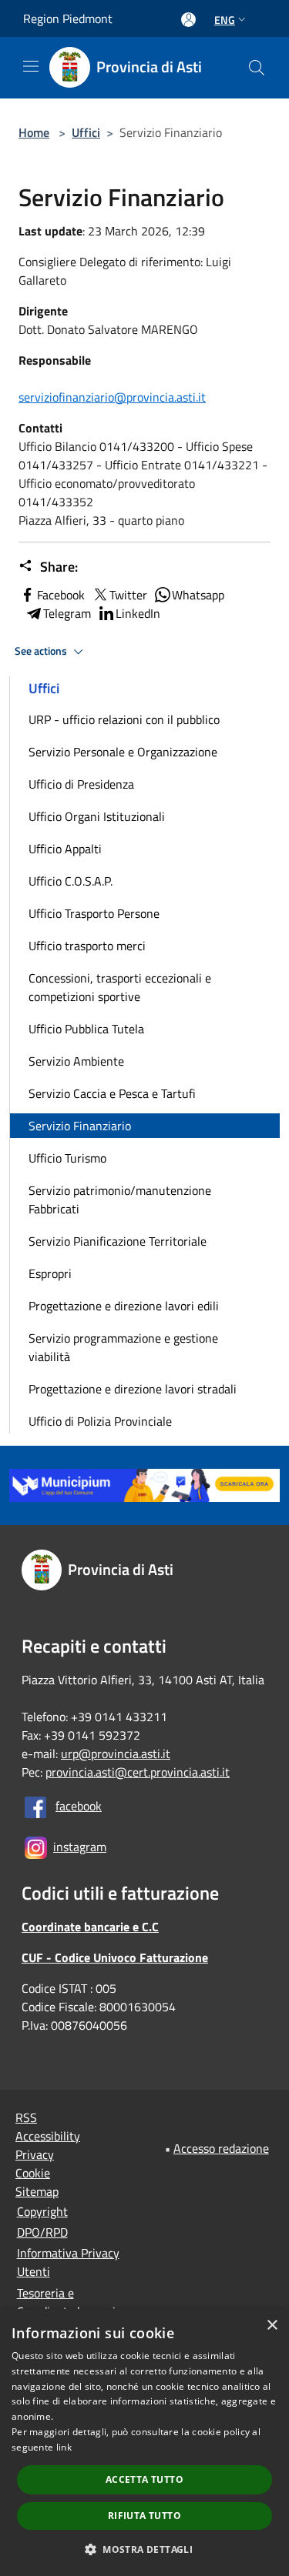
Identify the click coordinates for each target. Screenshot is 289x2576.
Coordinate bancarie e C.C (90, 1927)
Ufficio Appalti (65, 849)
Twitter (128, 595)
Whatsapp (198, 595)
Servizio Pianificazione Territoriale (118, 1241)
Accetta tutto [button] (144, 2479)
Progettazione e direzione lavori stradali (133, 1389)
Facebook (61, 595)
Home (34, 132)
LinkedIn (138, 613)
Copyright (42, 2211)
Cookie (33, 2173)
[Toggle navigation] (31, 66)
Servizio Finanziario (80, 1126)
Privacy (35, 2154)
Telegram (67, 613)
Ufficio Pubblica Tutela (86, 1029)
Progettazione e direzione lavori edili (124, 1306)
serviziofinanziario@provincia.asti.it (112, 397)
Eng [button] (225, 20)
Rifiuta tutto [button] (144, 2516)
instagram (80, 1847)
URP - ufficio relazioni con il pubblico (124, 719)
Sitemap (37, 2191)
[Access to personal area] (188, 20)
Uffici (86, 132)
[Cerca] (257, 68)
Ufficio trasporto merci (87, 946)
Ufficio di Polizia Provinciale (100, 1421)
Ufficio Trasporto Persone (94, 913)
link (64, 2447)
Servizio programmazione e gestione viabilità (123, 1347)
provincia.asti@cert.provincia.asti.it (138, 1772)
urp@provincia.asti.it (116, 1753)
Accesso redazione (221, 2148)
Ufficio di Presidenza (81, 784)
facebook (79, 1806)
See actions (42, 651)
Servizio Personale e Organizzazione (123, 752)
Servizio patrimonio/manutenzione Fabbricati (120, 1200)
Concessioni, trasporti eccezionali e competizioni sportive (120, 987)
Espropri (50, 1273)
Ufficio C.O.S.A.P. (71, 881)
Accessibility (48, 2136)
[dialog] (144, 2443)
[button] (144, 2549)
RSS (26, 2117)
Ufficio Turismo (67, 1158)
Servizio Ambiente (76, 1061)
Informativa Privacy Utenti (68, 2262)
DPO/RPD (42, 2232)
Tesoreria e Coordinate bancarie (69, 2302)
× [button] (272, 2326)
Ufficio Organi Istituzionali (97, 816)
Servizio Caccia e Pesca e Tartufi (112, 1093)
